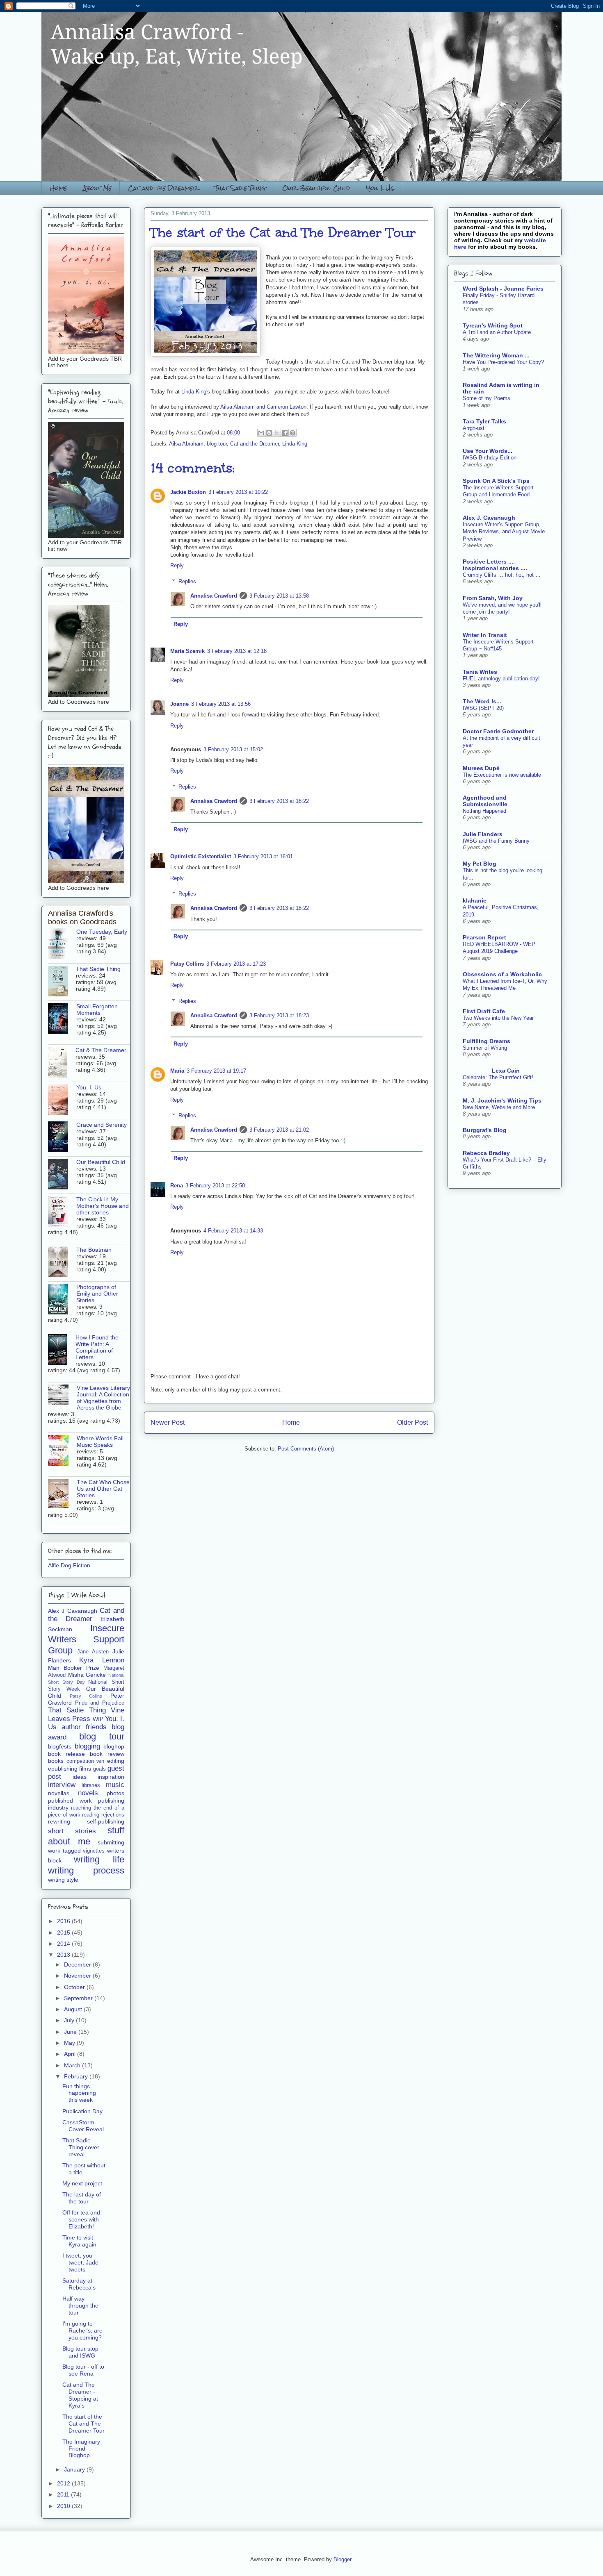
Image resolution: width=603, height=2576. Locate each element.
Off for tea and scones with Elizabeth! (81, 2219)
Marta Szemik (187, 651)
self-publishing (106, 1821)
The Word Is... (482, 701)
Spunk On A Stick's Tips (496, 481)
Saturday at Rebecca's (79, 2284)
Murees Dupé (481, 768)
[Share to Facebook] (285, 433)
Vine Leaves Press (86, 1714)
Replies (187, 581)
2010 (64, 2506)
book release (66, 1754)
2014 (64, 1944)
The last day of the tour (82, 2198)
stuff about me (86, 1836)
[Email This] (261, 433)
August (74, 2009)
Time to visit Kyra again (79, 2241)
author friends (84, 1727)
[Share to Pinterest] (292, 433)
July (70, 2020)
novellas (59, 1793)
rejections (113, 1815)
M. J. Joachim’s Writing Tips (502, 1100)
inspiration (111, 1777)
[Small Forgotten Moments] (62, 1019)
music (115, 1785)
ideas (80, 1777)
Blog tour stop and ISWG (80, 2352)
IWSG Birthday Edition (490, 458)
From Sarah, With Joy (493, 598)
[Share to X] (277, 433)
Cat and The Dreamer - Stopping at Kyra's (80, 2395)
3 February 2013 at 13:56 (221, 704)
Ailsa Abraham (186, 444)
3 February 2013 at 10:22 (238, 492)
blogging (87, 1746)
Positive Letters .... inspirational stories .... (495, 565)
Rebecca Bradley (486, 1153)
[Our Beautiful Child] (62, 1175)
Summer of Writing (485, 1048)
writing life (99, 1859)
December (78, 1964)
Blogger (342, 2559)
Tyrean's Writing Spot (493, 325)
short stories (72, 1831)
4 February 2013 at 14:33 (233, 1231)
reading (91, 1815)
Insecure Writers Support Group (86, 1639)
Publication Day (82, 2111)
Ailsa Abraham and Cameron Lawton (263, 407)
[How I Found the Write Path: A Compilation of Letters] (62, 1350)
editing (116, 1761)
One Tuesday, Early (102, 932)
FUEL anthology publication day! (501, 679)
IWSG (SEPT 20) (483, 708)
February (77, 2076)
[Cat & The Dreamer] (62, 1063)
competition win (86, 1761)
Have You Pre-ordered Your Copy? (503, 362)
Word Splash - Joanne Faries (503, 289)
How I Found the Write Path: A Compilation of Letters (97, 1347)
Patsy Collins (187, 964)
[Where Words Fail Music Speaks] (62, 1451)
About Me (97, 188)
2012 (64, 2483)
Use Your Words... (488, 451)
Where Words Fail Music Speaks (100, 1441)
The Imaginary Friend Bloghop (81, 2449)
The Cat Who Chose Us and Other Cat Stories (103, 1489)
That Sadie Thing (240, 188)
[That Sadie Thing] (62, 982)
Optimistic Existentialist (201, 856)
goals (99, 1769)
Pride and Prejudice (100, 1703)
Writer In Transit (485, 635)
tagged (72, 1851)
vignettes (94, 1851)
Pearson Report (484, 937)
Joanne (179, 704)
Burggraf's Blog (485, 1130)
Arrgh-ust (474, 428)
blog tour (217, 444)
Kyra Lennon (102, 1660)
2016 (64, 1921)
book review (107, 1754)
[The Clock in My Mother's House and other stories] (62, 1212)
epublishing (63, 1769)
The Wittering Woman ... (496, 355)
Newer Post (168, 1422)
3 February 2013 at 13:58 (279, 596)
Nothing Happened (484, 811)
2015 (64, 1933)
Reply (177, 565)
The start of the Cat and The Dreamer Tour (83, 2424)
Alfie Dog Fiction (69, 1565)
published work (70, 1801)
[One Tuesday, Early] (62, 944)
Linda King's (196, 392)
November (78, 1976)
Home (58, 188)
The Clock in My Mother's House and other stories (103, 1206)
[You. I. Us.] (62, 1100)
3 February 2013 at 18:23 (279, 1015)
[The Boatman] (62, 1262)
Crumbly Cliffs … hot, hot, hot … (502, 575)
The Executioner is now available (502, 775)
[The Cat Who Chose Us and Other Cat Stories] (62, 1494)
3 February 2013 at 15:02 (233, 749)
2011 (64, 2494)
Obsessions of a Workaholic (502, 974)
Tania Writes (480, 672)
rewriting (59, 1821)
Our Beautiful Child (316, 188)
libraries (91, 1785)
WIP (98, 1719)
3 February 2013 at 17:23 (236, 964)
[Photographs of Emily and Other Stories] (62, 1300)
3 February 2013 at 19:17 (216, 1071)
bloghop (114, 1746)
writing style (63, 1880)
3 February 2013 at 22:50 (215, 1186)
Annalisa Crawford (214, 596)
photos (115, 1793)
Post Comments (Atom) (306, 1449)
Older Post (412, 1422)
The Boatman (94, 1250)
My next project (82, 2183)
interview (62, 1785)
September (79, 1998)
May (70, 2043)
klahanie (475, 900)
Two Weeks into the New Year (498, 1018)
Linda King (295, 444)
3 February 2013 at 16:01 (263, 856)
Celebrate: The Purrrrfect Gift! (498, 1077)
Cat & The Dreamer (101, 1050)
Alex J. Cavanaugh (489, 518)
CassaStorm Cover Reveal (83, 2126)
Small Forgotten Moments (97, 1009)
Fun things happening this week (79, 2093)
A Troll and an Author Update (497, 332)
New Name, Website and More (499, 1107)
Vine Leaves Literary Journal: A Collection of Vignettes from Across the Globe (103, 1398)
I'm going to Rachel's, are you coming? (82, 2330)
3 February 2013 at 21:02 (279, 1130)
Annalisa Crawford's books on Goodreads (82, 917)
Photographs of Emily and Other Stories (97, 1294)
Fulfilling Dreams (487, 1041)
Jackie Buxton (188, 492)
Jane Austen (93, 1652)
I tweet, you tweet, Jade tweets (80, 2262)
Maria (177, 1071)
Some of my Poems (487, 398)
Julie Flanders (483, 834)
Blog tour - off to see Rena (83, 2370)
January (75, 2469)
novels (88, 1793)
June (71, 2032)
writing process (86, 1870)
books (56, 1761)
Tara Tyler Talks (484, 421)
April (71, 2054)
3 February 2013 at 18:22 (279, 801)
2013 (64, 1955)
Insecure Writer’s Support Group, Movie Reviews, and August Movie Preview (504, 532)
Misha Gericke (87, 1675)
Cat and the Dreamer (163, 188)
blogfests (60, 1746)
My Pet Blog (480, 864)
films (85, 1769)
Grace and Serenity (102, 1125)
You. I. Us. (381, 188)
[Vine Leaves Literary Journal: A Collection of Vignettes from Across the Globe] (62, 1395)
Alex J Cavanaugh (73, 1611)
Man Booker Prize (74, 1668)
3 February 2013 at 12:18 (237, 651)
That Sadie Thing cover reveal (81, 2147)
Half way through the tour (80, 2305)
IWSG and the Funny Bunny (496, 841)
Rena (177, 1186)
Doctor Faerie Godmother (498, 731)
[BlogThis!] (269, 433)
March (73, 2065)
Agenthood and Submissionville (485, 801)
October (75, 1987)
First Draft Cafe (484, 1011)
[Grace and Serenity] (62, 1137)
